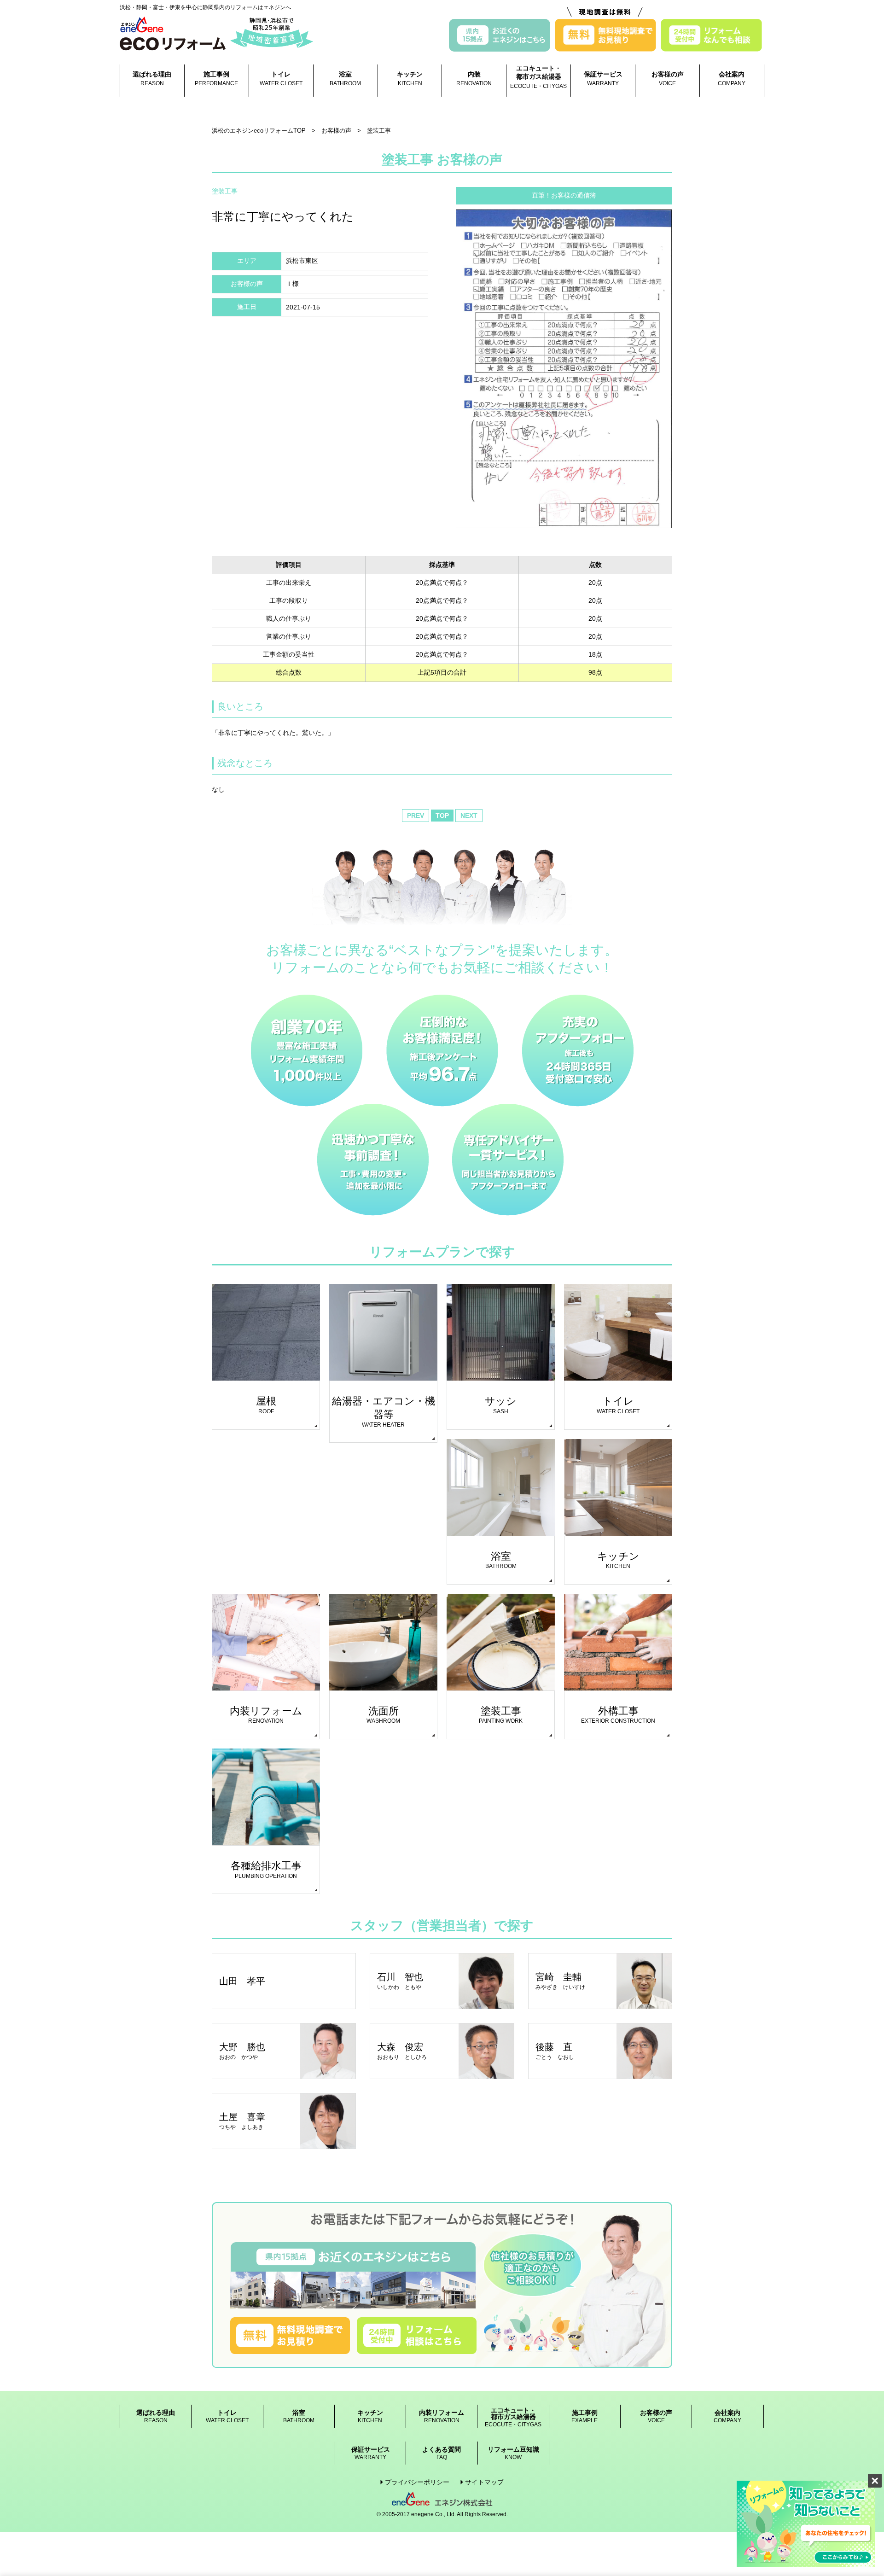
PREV (416, 816)
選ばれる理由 (152, 79)
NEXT (469, 816)
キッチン (410, 79)
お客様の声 (668, 79)
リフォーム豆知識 (513, 2453)
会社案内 (732, 79)
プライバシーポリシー (417, 2482)
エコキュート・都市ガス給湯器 (538, 77)
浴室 (345, 79)
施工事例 (216, 79)
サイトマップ (484, 2482)
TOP (442, 816)
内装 (474, 79)
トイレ (281, 79)
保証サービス (603, 79)
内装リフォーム (442, 2416)
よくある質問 (442, 2453)
